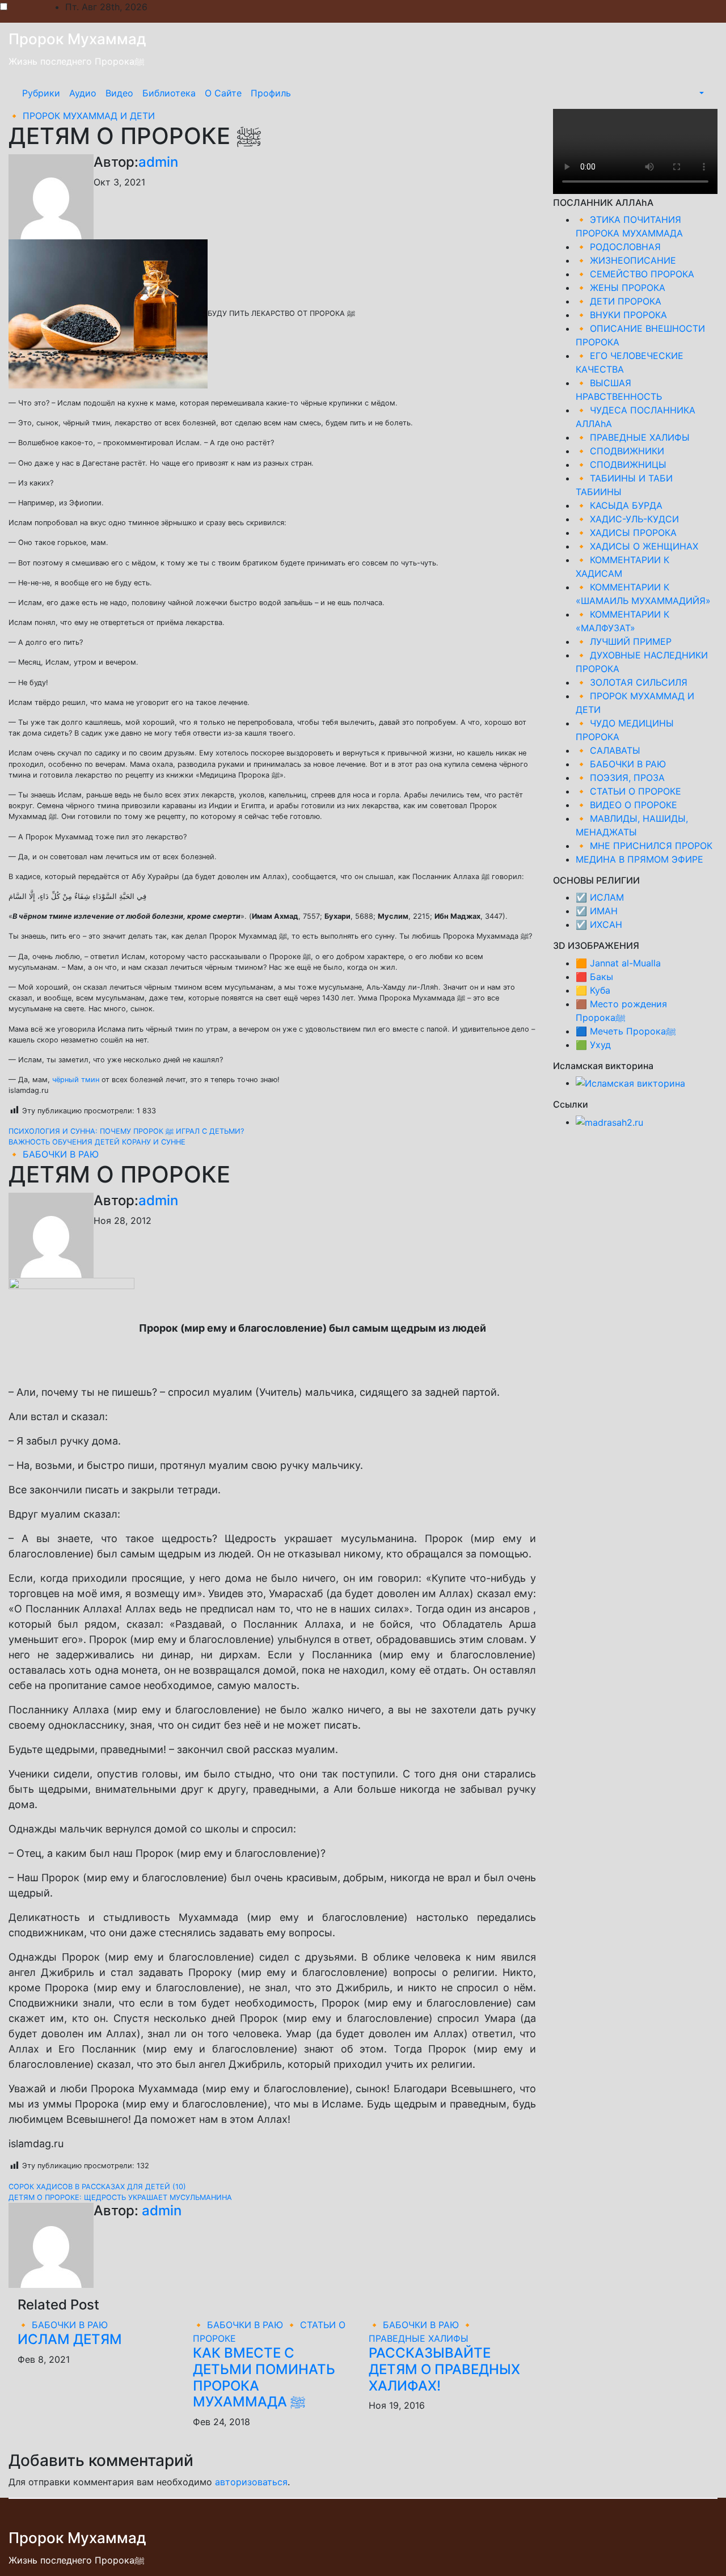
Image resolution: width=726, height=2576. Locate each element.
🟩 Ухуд (593, 1045)
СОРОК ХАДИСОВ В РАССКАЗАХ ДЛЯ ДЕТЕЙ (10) (97, 2187)
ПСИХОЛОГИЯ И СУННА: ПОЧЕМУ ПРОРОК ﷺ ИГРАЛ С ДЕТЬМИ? (126, 1131)
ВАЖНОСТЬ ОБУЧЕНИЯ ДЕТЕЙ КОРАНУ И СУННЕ (97, 1142)
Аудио (83, 93)
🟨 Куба (593, 990)
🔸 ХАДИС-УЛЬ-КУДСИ (627, 519)
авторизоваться (251, 2482)
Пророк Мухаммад (77, 39)
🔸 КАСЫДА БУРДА (619, 505)
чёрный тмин (76, 1080)
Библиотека (169, 93)
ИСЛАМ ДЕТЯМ (70, 2339)
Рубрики (41, 93)
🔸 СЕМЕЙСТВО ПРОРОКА (635, 274)
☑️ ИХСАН (599, 924)
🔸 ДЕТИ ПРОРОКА (619, 301)
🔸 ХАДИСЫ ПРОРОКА (626, 533)
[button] (700, 93)
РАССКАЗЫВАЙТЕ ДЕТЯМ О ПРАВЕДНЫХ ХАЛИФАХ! (444, 2369)
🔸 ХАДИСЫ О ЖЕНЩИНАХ (637, 546)
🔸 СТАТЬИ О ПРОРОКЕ (628, 791)
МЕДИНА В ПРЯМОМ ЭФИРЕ (640, 859)
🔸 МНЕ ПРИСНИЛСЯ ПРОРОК (644, 846)
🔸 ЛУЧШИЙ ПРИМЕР (624, 641)
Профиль (271, 93)
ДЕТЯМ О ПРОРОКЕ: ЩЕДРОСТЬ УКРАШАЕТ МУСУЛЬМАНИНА (120, 2197)
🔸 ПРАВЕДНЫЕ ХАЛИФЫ (633, 437)
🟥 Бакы (594, 977)
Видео (119, 93)
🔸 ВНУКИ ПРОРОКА (621, 315)
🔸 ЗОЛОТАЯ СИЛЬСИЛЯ (632, 682)
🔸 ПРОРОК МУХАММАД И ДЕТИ (82, 116)
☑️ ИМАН (597, 911)
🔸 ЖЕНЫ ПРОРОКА (621, 288)
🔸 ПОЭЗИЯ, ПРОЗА (620, 778)
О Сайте (223, 93)
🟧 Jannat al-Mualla (618, 963)
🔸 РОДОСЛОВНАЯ (618, 247)
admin (158, 162)
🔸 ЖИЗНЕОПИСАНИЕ (626, 260)
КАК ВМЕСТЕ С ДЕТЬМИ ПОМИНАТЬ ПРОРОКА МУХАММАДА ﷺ (264, 2377)
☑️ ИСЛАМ (600, 897)
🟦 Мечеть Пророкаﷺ (626, 1031)
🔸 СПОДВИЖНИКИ (620, 451)
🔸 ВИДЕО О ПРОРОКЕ (626, 805)
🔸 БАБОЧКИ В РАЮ (54, 1154)
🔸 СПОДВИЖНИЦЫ (621, 464)
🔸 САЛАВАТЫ (608, 750)
